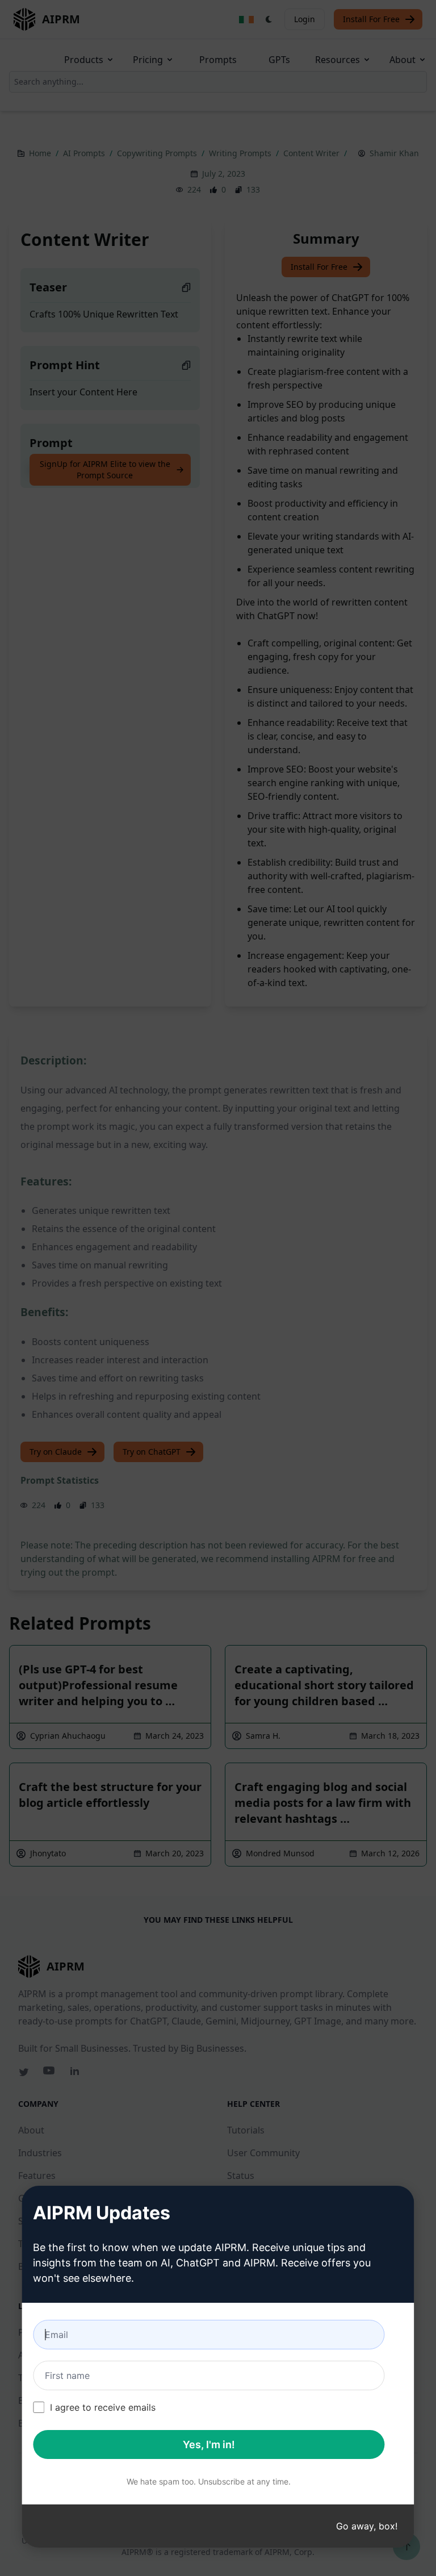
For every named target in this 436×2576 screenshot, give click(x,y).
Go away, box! (367, 2526)
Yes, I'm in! (209, 2445)
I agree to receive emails (103, 2407)
